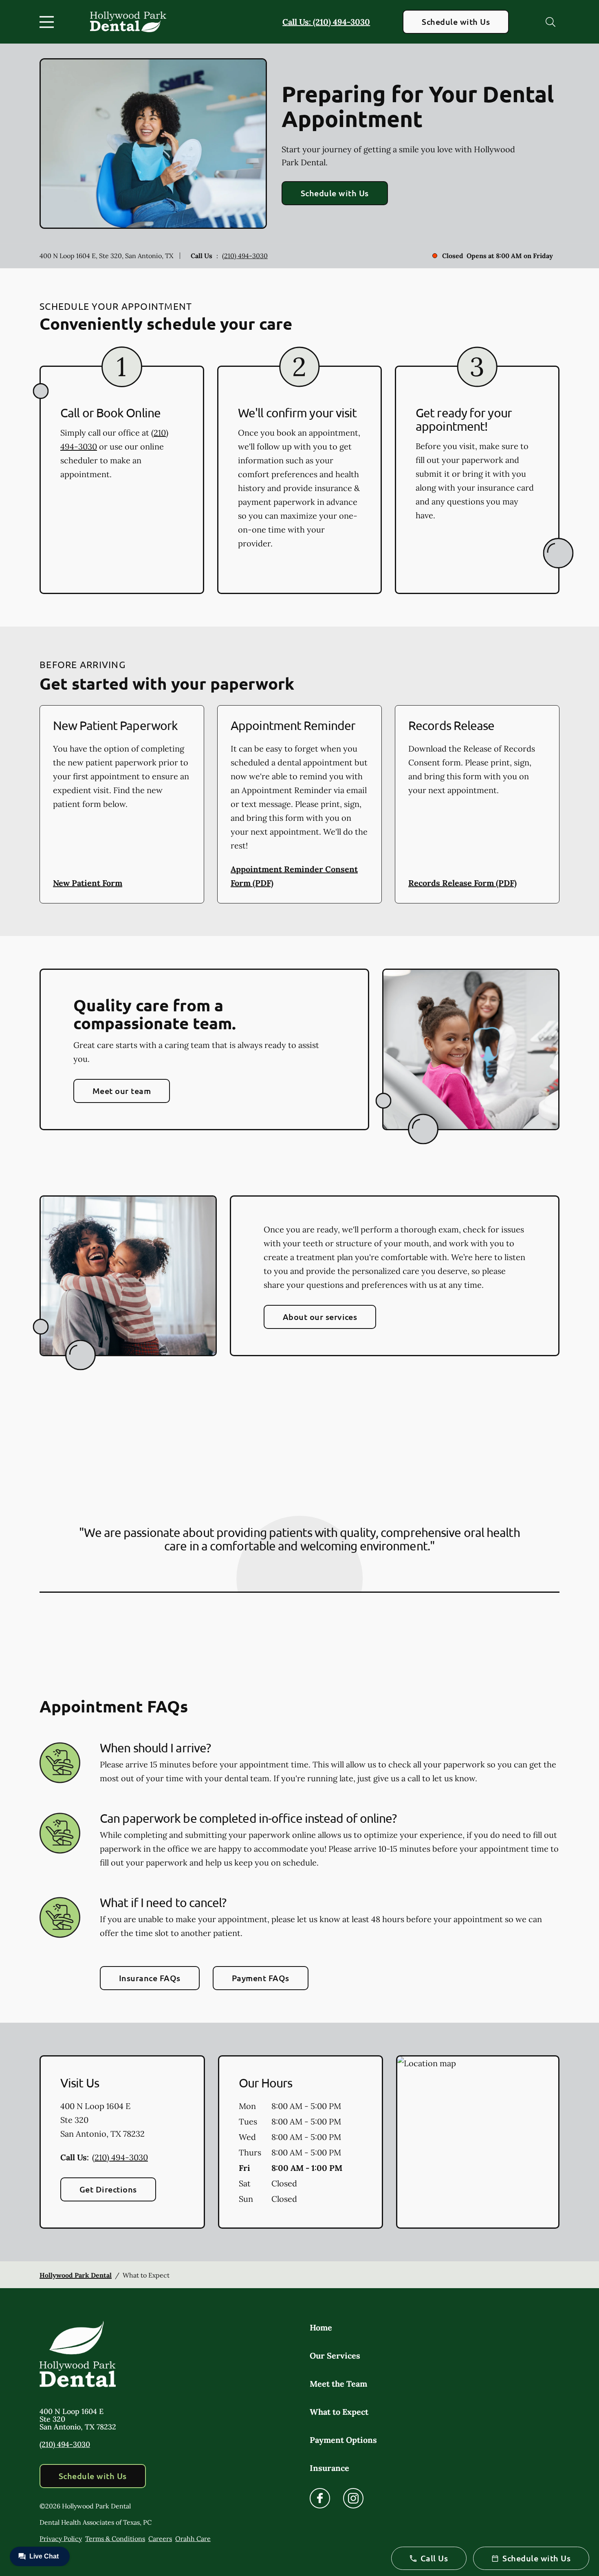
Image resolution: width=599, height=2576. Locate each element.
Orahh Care (193, 2539)
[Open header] (48, 22)
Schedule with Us (456, 22)
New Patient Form (88, 883)
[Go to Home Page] (128, 22)
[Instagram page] (353, 2498)
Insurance (329, 2468)
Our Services (335, 2356)
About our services (320, 1317)
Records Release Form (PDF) (462, 883)
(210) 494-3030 (245, 256)
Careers (160, 2539)
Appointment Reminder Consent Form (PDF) (294, 876)
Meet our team (122, 1091)
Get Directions (108, 2189)
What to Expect (339, 2412)
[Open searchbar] (551, 22)
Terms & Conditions (115, 2539)
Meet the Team (338, 2384)
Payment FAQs (261, 1978)
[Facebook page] (320, 2498)
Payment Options (343, 2440)
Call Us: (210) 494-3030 (326, 22)
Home (321, 2327)
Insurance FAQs (150, 1978)
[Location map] (478, 2142)
